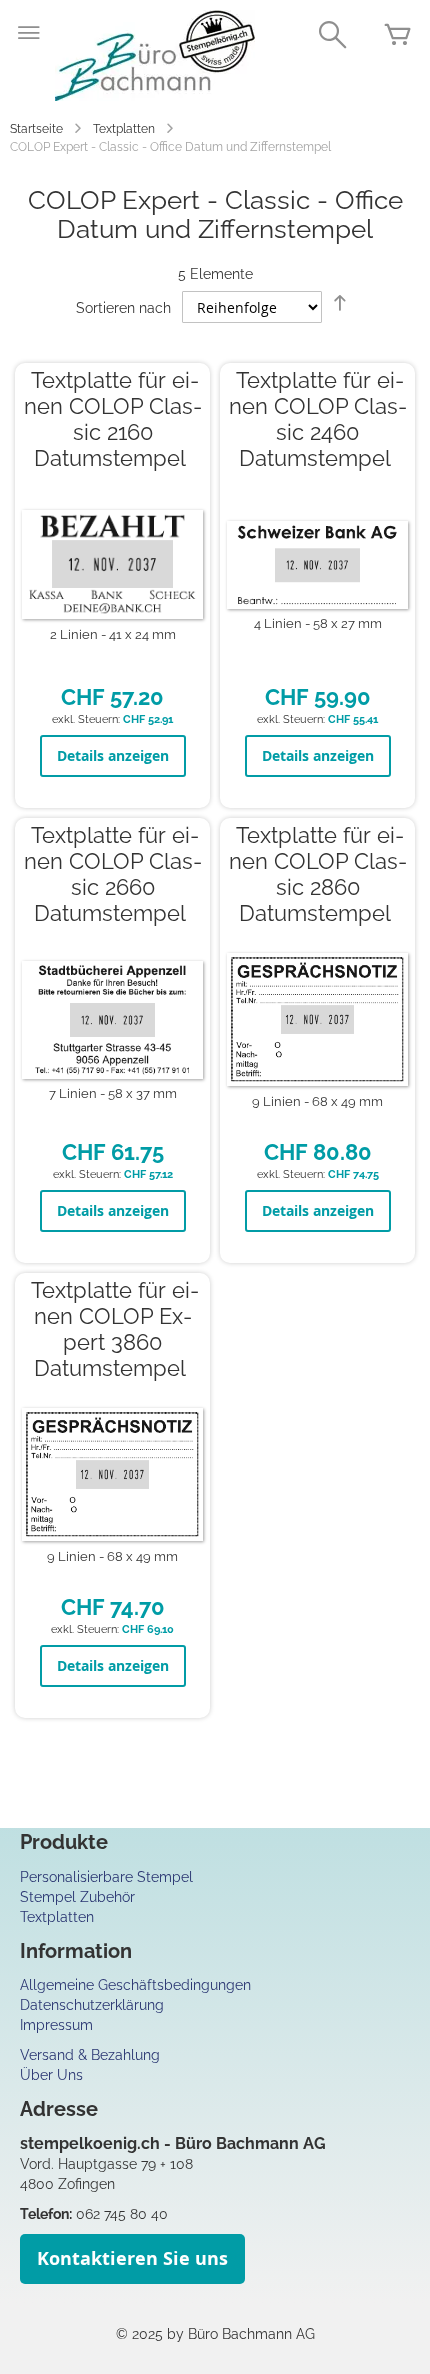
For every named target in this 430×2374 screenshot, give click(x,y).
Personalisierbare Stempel (106, 1877)
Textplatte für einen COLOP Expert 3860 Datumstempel (115, 1329)
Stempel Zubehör (77, 1897)
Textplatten (124, 129)
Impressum (56, 2025)
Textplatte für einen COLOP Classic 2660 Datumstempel (113, 874)
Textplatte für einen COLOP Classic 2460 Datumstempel (318, 419)
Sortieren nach (123, 308)
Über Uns (51, 2075)
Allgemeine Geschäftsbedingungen (135, 1985)
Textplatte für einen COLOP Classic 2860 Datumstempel (318, 874)
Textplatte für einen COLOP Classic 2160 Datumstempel (113, 419)
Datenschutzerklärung (92, 2005)
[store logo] (155, 55)
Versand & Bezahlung (90, 2055)
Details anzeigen (113, 755)
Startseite (36, 129)
